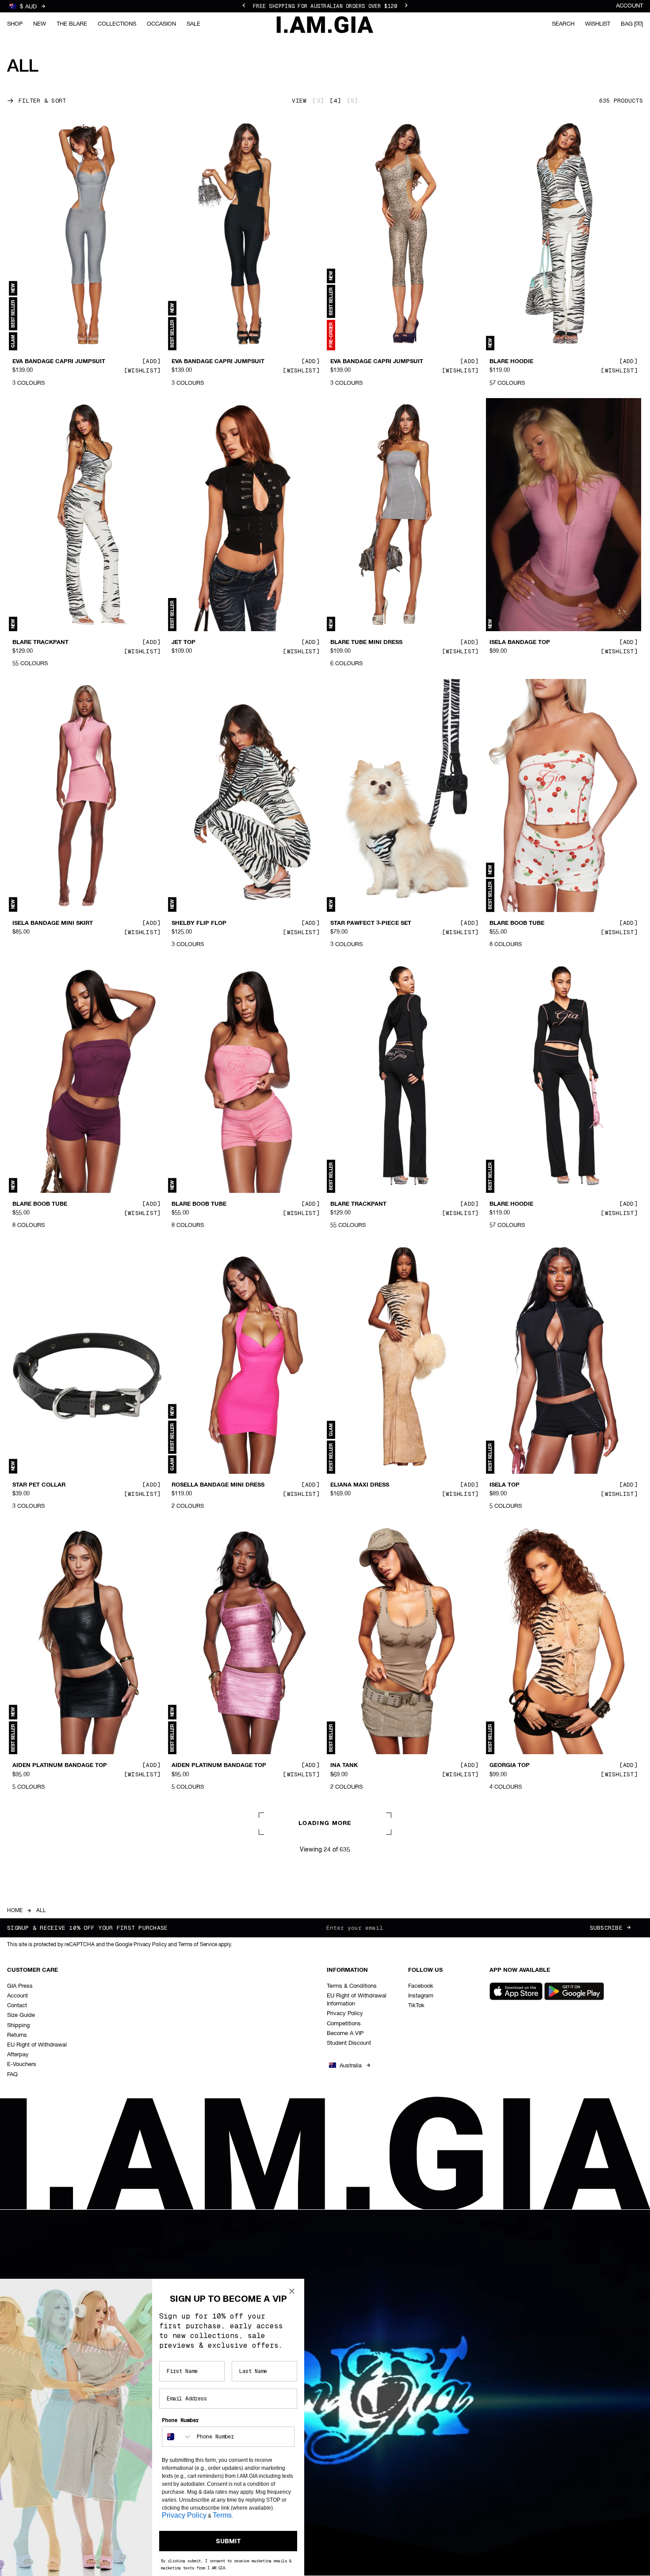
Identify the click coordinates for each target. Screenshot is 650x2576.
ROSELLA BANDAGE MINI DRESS (218, 1485)
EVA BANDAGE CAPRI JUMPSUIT (59, 362)
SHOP (15, 24)
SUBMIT (228, 2541)
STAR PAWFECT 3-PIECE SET (371, 924)
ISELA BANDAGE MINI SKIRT (53, 924)
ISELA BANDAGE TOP (520, 643)
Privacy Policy (184, 2515)
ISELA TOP (505, 1485)
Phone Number (180, 2420)
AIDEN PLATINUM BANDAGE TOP (60, 1766)
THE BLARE (72, 24)
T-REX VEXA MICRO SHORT (528, 2335)
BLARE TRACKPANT (40, 643)
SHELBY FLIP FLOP (199, 924)
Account (629, 6)
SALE (193, 24)
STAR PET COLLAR (39, 1485)
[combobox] (177, 2437)
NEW (40, 24)
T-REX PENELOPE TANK (363, 2335)
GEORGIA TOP (510, 1766)
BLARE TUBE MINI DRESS (366, 643)
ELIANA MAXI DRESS (360, 1485)
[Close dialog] (292, 2291)
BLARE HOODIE (511, 362)
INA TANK (344, 1766)
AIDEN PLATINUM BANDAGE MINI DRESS (220, 2051)
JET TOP (184, 643)
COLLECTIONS (117, 24)
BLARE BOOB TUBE (517, 924)
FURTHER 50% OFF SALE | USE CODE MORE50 (325, 6)
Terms (222, 2515)
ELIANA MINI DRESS (41, 2047)
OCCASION (161, 24)
